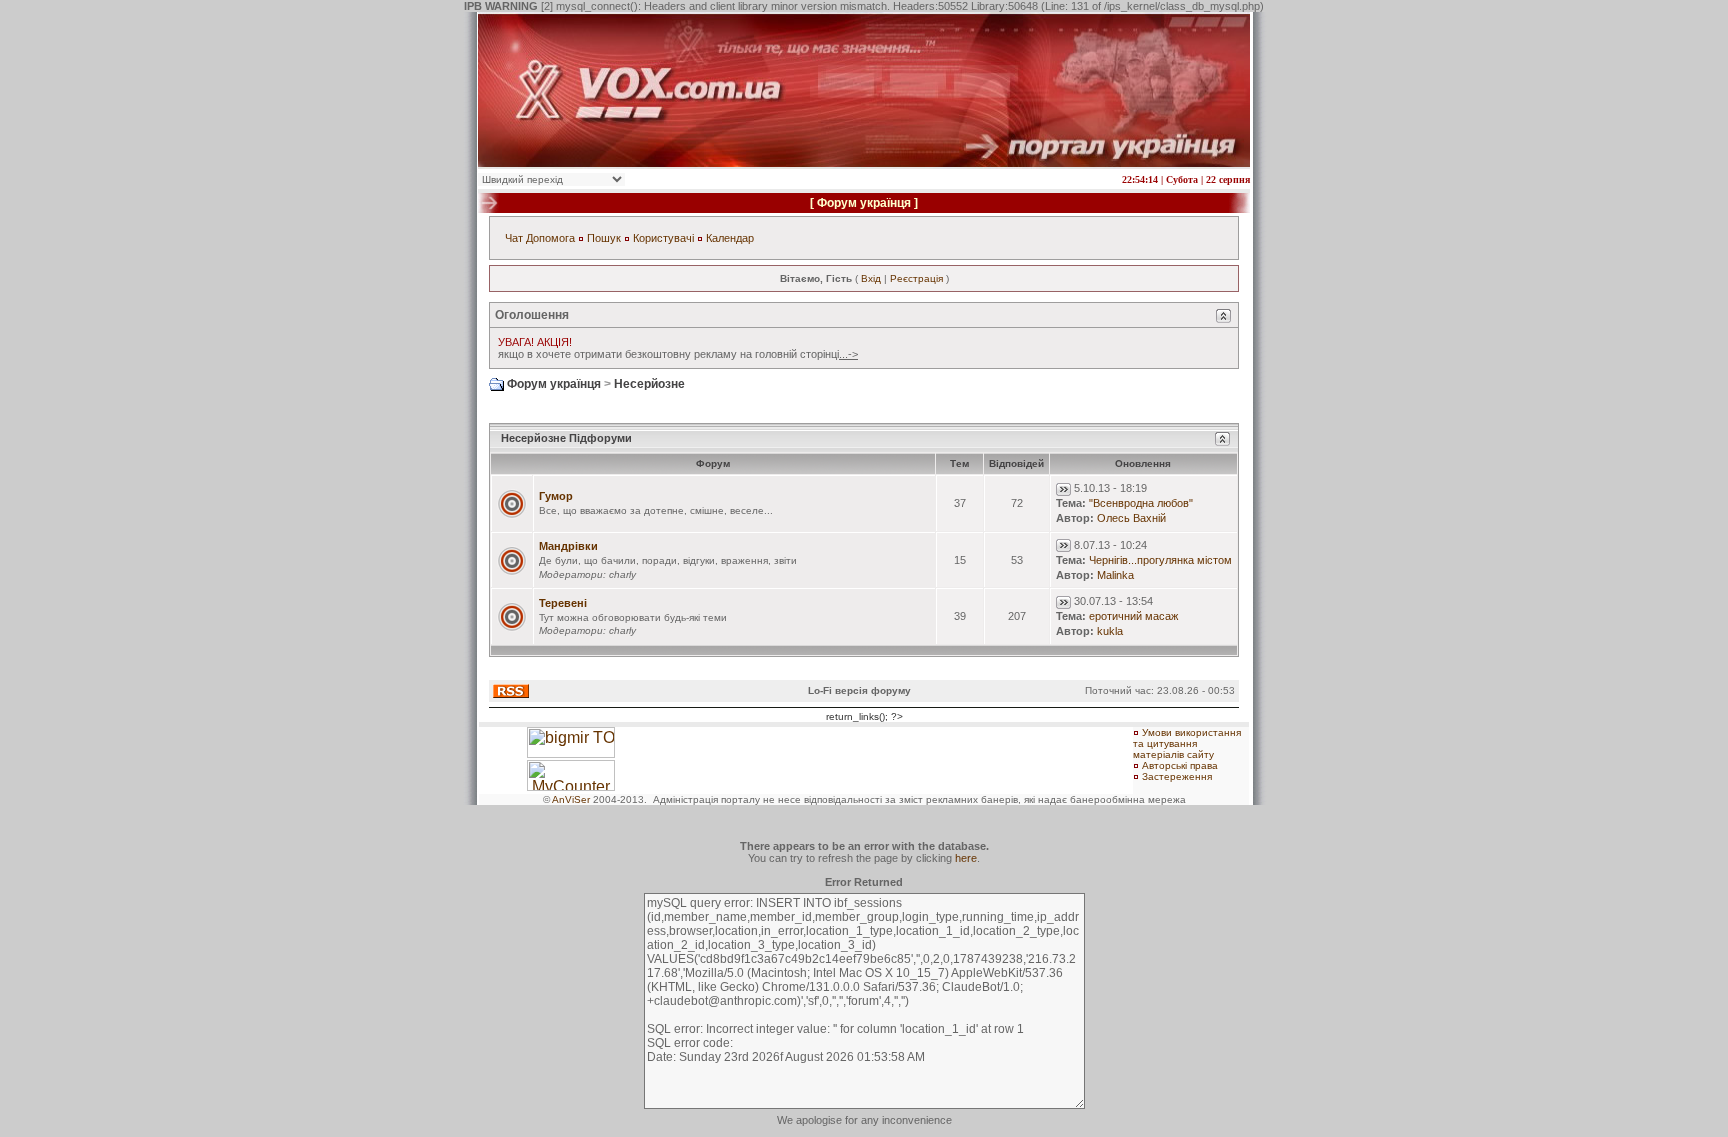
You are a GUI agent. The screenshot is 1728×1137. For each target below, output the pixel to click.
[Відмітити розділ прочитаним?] (512, 503)
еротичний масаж (1133, 616)
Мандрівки (568, 546)
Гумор (556, 496)
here (966, 858)
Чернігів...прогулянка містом (1160, 560)
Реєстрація (916, 278)
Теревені (563, 603)
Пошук (604, 238)
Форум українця (864, 203)
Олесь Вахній (1131, 518)
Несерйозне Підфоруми (566, 438)
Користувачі (663, 238)
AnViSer (571, 799)
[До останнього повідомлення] (1063, 488)
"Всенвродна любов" (1141, 503)
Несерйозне (649, 384)
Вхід (871, 278)
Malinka (1115, 575)
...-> (848, 354)
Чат (514, 238)
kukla (1110, 631)
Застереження (1177, 776)
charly (622, 574)
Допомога (550, 238)
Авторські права (1180, 765)
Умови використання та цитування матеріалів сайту (1187, 743)
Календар (730, 238)
